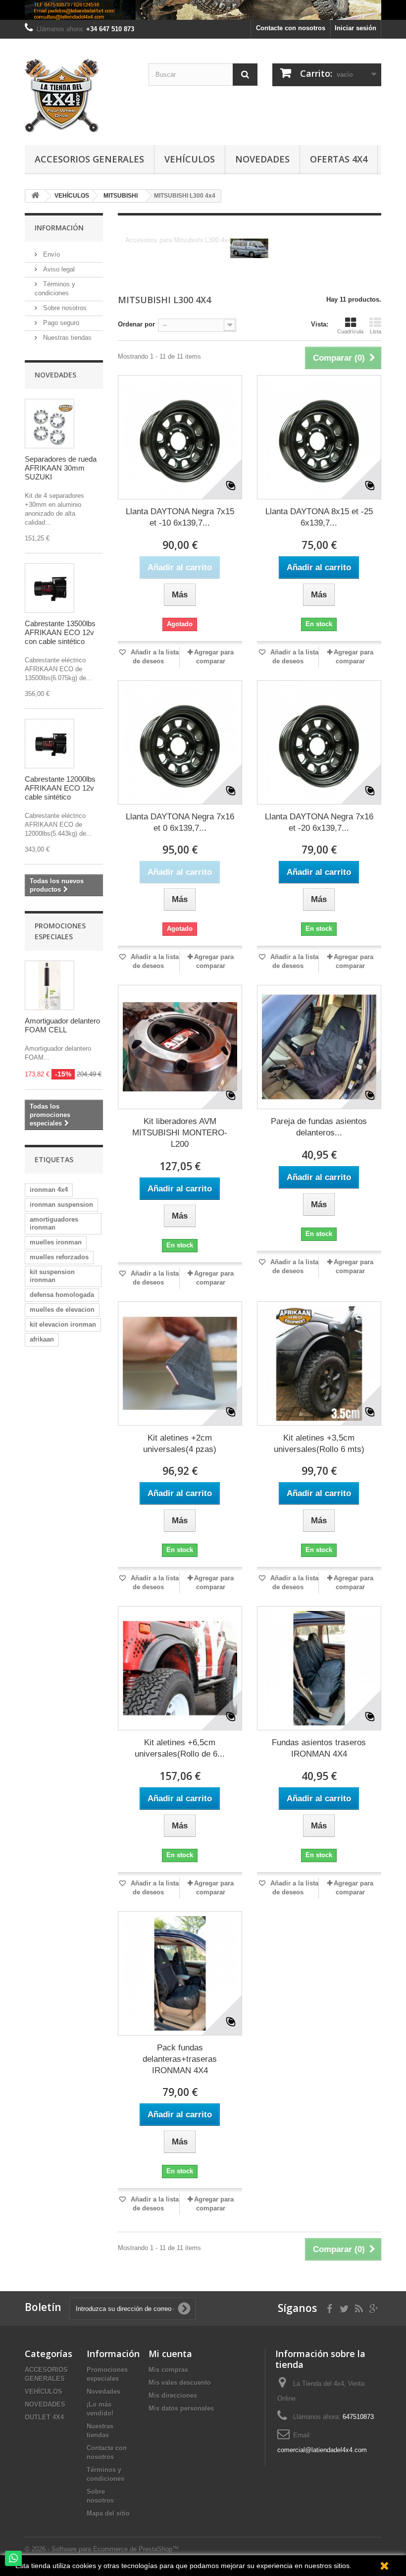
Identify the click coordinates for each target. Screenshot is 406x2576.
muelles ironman (56, 1242)
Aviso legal (58, 269)
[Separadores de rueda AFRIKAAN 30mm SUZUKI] (50, 424)
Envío (51, 254)
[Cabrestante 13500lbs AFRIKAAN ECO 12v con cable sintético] (50, 588)
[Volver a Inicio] (35, 196)
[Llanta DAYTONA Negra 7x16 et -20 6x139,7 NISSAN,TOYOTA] (319, 742)
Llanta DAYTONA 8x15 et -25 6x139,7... (319, 517)
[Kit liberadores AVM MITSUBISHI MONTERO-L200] (180, 1047)
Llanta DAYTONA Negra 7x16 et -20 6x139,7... (319, 822)
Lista (376, 331)
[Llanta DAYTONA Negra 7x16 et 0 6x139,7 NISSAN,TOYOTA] (180, 742)
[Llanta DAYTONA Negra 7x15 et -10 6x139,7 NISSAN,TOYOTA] (180, 437)
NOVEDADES (45, 2404)
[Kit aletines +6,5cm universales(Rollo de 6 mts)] (180, 1668)
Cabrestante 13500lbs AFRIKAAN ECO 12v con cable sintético (60, 632)
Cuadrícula (350, 331)
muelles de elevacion (62, 1310)
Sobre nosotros (64, 308)
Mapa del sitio (108, 2513)
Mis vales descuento (180, 2383)
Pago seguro (60, 323)
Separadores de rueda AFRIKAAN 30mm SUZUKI (61, 468)
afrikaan (42, 1339)
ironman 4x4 (49, 1190)
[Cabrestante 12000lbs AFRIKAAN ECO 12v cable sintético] (50, 744)
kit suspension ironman (52, 1276)
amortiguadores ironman (54, 1223)
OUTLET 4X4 (44, 2417)
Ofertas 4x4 (339, 159)
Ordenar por (136, 324)
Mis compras (168, 2370)
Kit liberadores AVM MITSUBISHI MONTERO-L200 (180, 1133)
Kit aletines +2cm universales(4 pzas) (180, 1444)
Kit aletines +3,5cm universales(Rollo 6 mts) (319, 1444)
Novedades (262, 159)
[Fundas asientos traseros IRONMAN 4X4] (319, 1668)
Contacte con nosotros (291, 28)
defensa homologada (62, 1295)
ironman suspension (61, 1205)
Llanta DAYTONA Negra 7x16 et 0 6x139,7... (180, 822)
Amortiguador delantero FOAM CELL (62, 1025)
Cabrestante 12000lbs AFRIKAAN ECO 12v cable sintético (60, 788)
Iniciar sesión (355, 28)
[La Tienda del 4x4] (79, 96)
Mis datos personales (181, 2408)
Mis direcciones (173, 2395)
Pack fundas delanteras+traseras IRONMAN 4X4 (180, 2059)
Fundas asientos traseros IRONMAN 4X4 (319, 1748)
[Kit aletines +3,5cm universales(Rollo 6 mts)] (319, 1364)
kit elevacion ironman (63, 1324)
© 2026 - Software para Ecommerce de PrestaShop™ (102, 2549)
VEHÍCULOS (44, 2391)
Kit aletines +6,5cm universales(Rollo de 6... (180, 1748)
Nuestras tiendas (66, 338)
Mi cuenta (170, 2354)
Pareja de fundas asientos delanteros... (319, 1127)
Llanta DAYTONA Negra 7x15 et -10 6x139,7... (180, 517)
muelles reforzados (59, 1257)
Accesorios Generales (89, 159)
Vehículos (190, 159)
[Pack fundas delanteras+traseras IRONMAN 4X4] (180, 1973)
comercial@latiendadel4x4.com (322, 2450)
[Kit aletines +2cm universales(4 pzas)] (180, 1364)
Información (59, 228)
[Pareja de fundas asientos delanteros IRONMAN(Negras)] (319, 1047)
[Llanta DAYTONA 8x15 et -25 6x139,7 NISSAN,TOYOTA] (319, 437)
